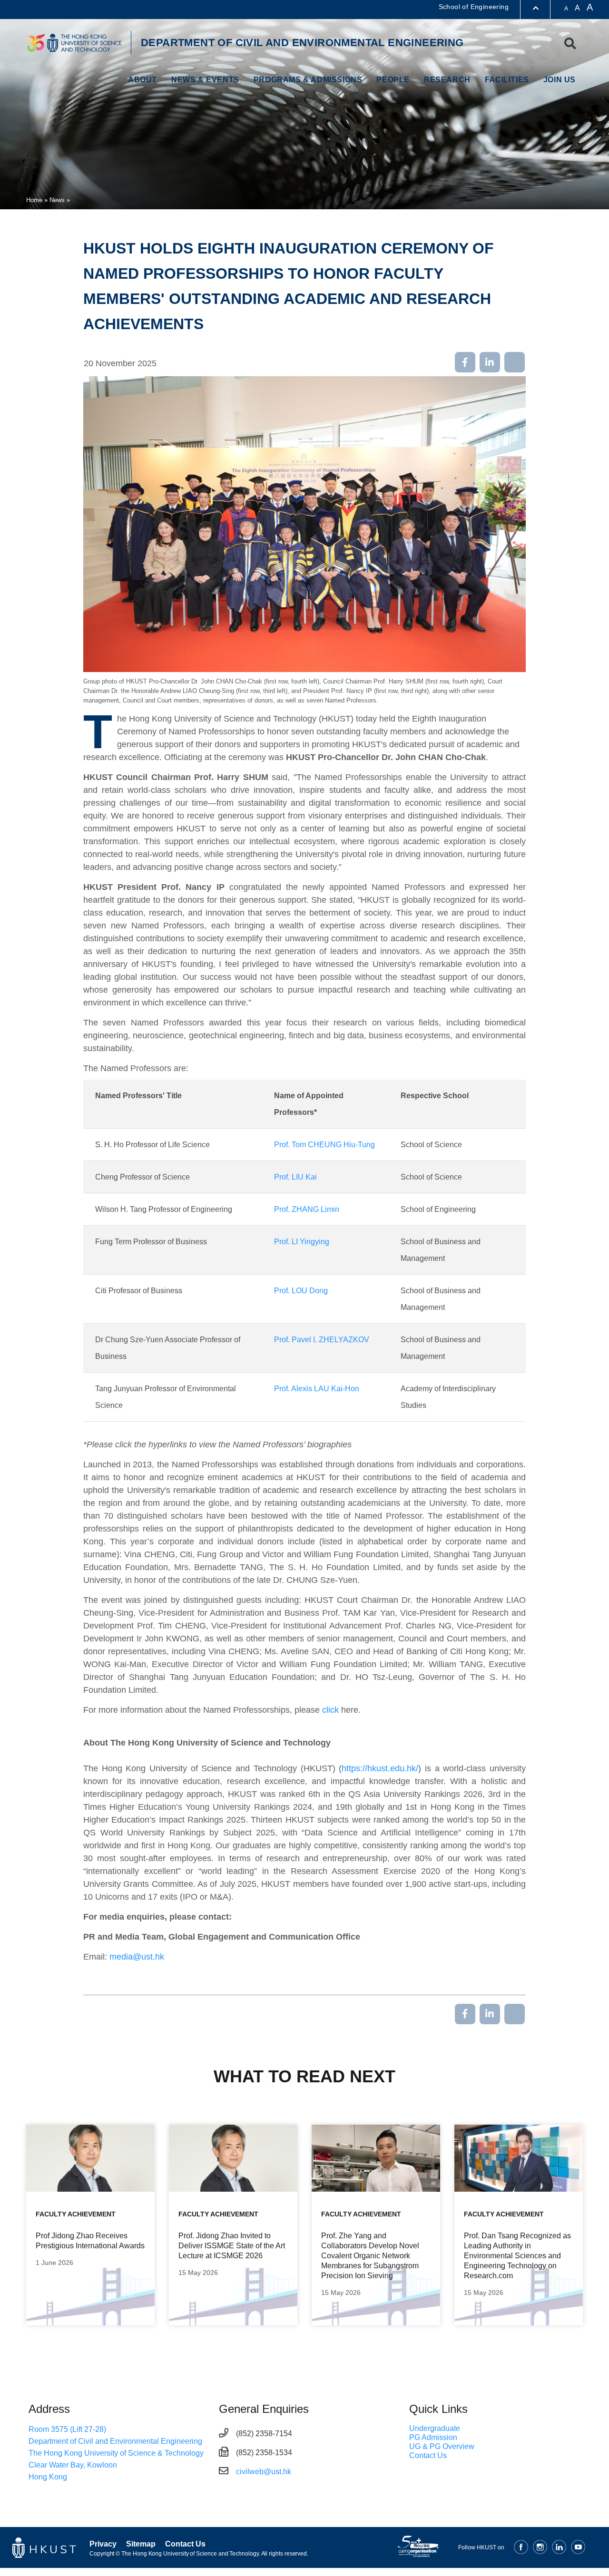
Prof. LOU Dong (301, 1291)
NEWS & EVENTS (205, 80)
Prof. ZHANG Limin (307, 1209)
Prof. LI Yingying (302, 1242)
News (57, 200)
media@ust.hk (137, 1957)
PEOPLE (393, 80)
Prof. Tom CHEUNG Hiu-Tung (324, 1145)
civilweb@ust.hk (264, 2472)
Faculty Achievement (76, 2214)
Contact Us (428, 2455)
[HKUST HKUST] (74, 43)
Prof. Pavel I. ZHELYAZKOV (322, 1340)
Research (447, 80)
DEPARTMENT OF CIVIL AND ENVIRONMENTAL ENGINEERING (302, 43)
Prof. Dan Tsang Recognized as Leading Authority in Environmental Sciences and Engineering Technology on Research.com (517, 2256)
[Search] (570, 44)
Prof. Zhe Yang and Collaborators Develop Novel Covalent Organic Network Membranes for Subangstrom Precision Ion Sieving (370, 2256)
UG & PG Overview (442, 2446)
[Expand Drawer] (536, 8)
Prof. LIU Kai (295, 1177)
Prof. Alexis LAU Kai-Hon (317, 1389)
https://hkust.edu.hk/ (380, 1768)
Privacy (103, 2544)
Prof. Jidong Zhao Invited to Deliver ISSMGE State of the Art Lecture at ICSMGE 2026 (232, 2246)
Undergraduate (435, 2428)
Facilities (507, 80)
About (142, 80)
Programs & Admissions (308, 80)
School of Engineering (474, 7)
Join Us (560, 80)
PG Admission (433, 2437)
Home (34, 200)
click (330, 1710)
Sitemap (141, 2544)
